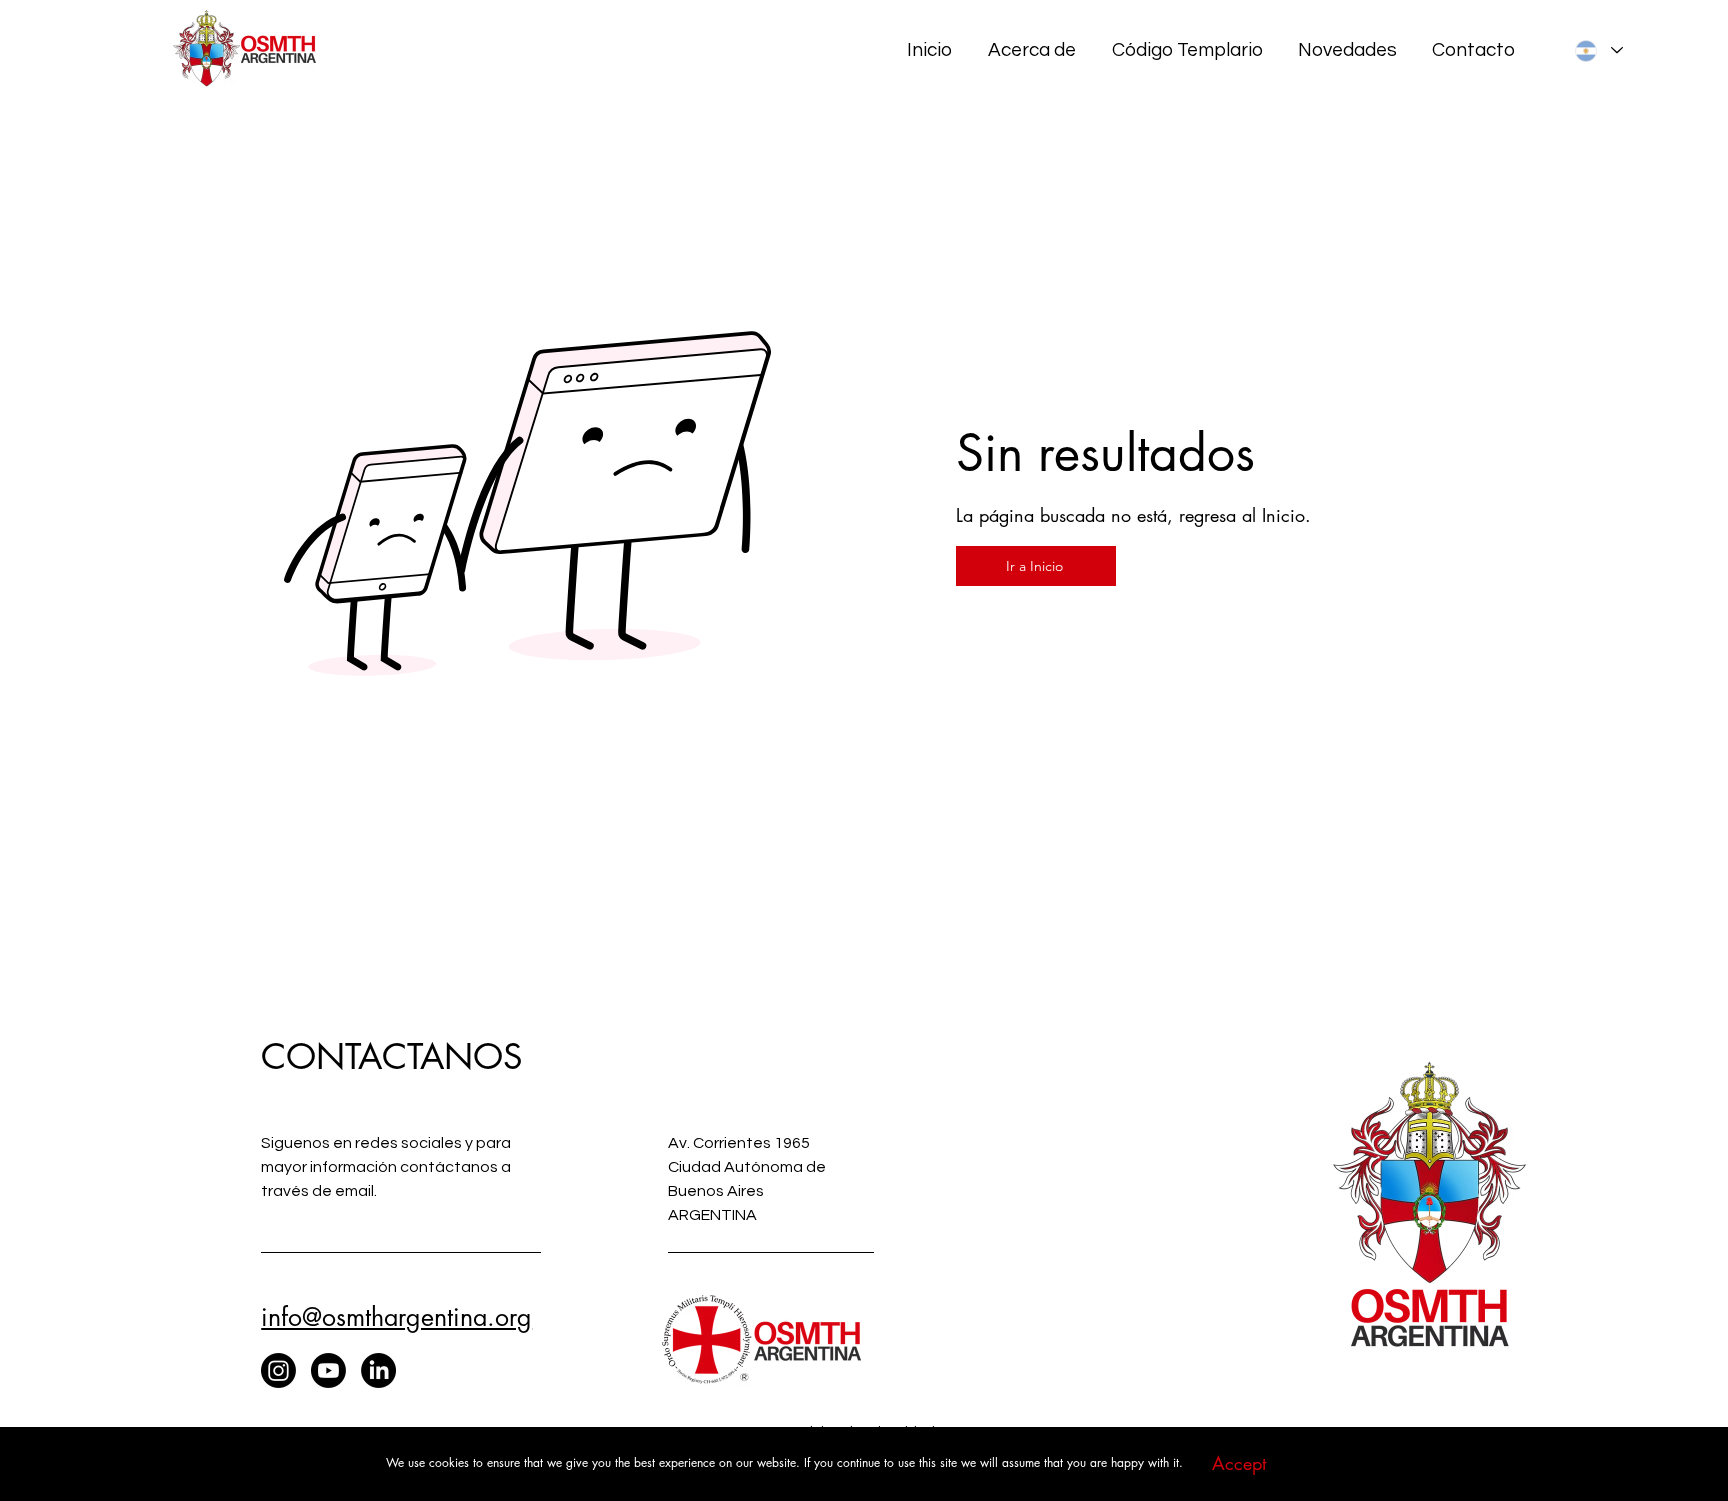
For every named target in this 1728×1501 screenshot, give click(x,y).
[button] (1239, 1464)
